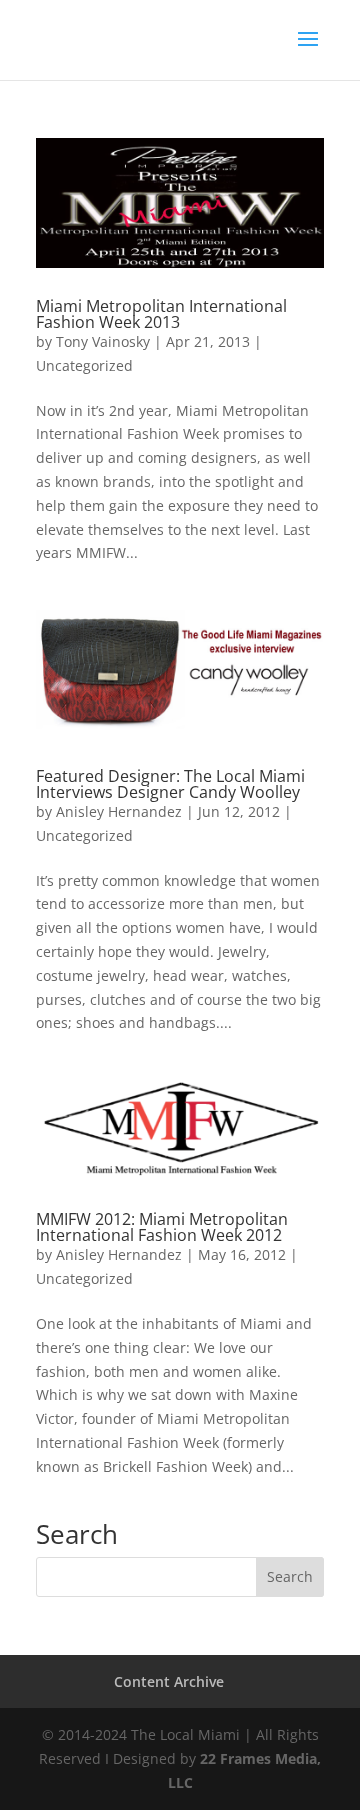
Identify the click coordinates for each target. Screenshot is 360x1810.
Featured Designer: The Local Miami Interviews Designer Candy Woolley (170, 784)
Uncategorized (84, 365)
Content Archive (169, 1681)
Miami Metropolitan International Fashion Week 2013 (161, 314)
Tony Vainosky (103, 341)
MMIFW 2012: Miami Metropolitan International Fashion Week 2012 (162, 1227)
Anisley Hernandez (119, 811)
